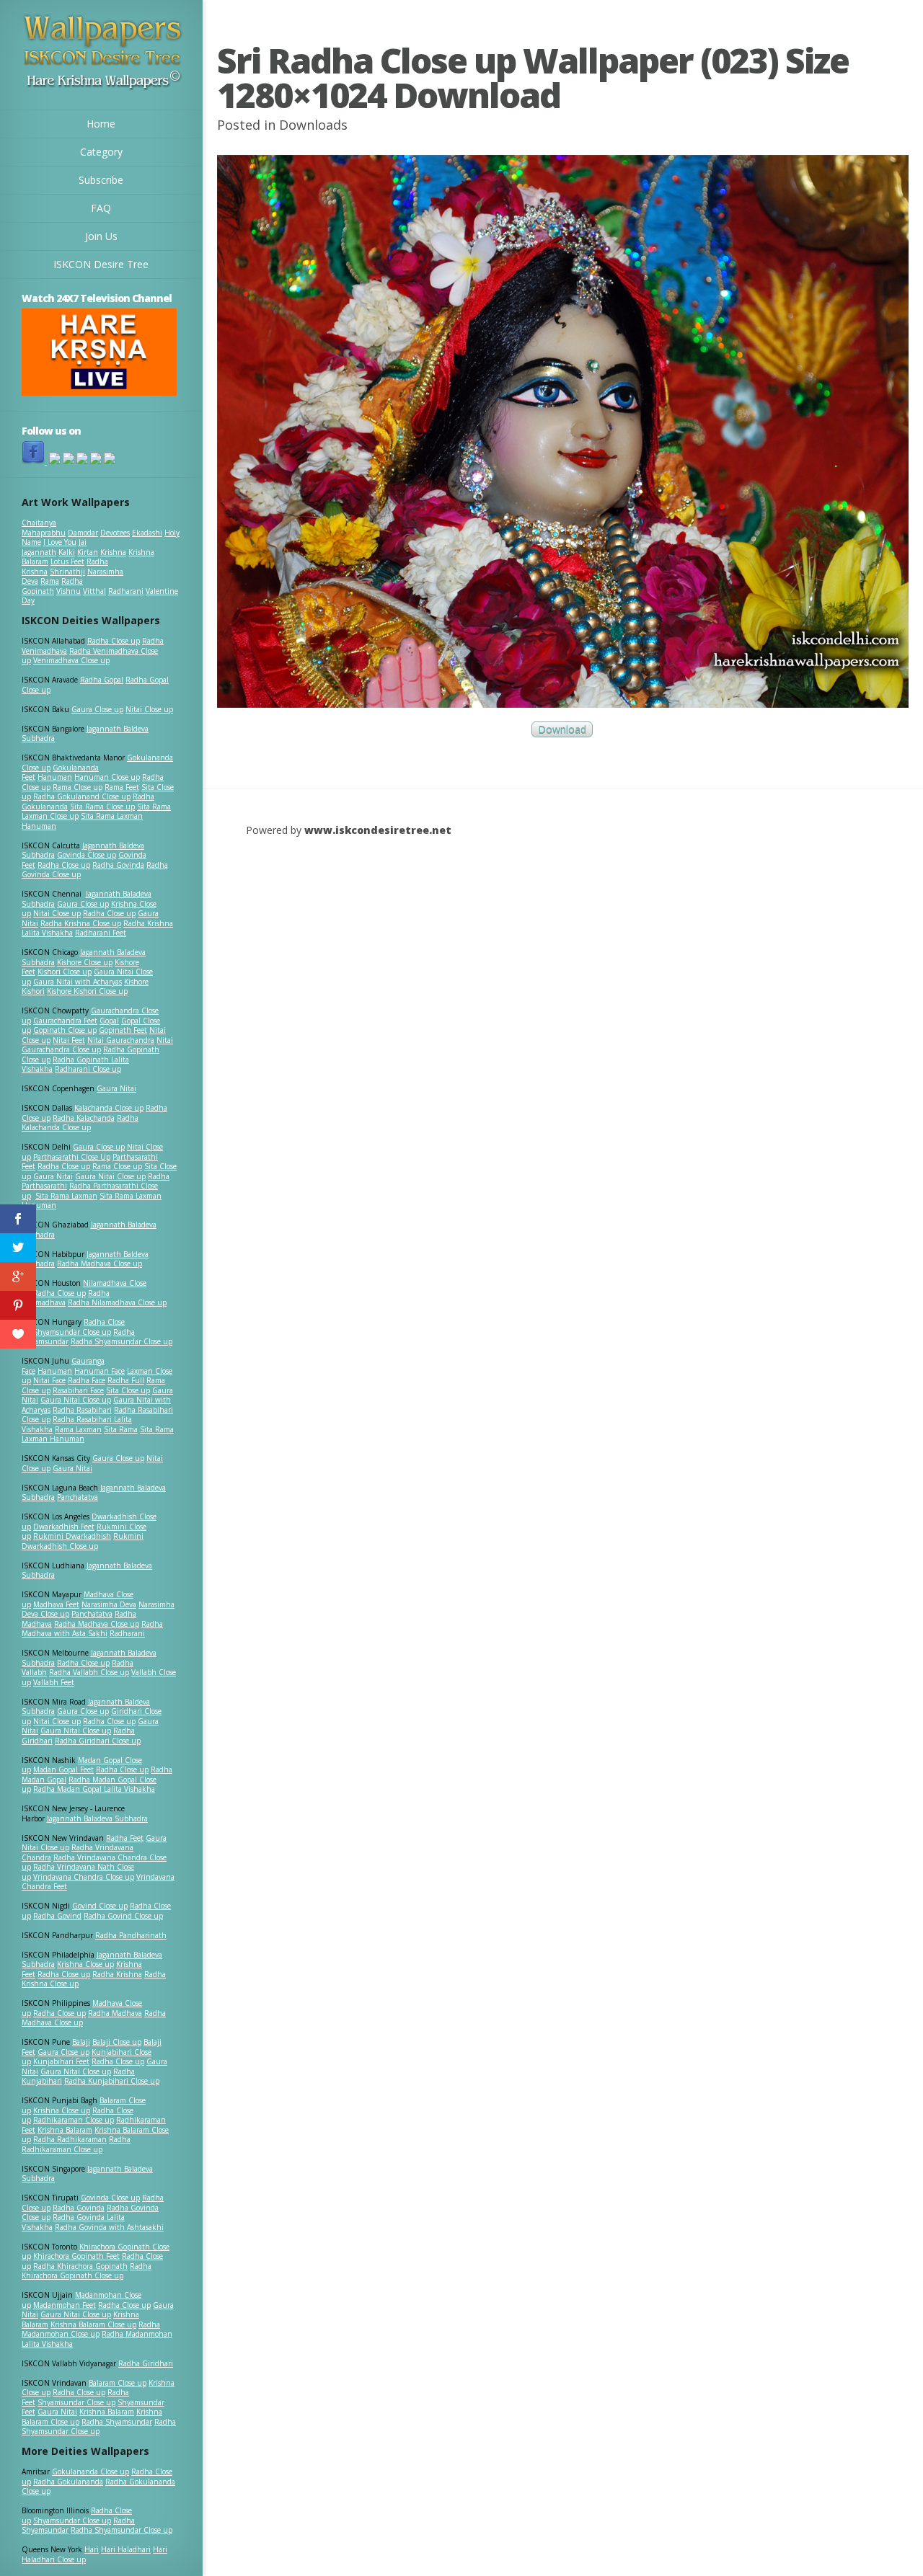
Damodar (83, 533)
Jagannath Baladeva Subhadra (87, 1571)
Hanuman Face (100, 1371)
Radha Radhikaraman (70, 2139)
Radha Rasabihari (82, 1410)
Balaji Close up (117, 2042)
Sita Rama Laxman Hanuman (82, 821)
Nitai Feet (69, 1040)
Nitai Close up (149, 709)
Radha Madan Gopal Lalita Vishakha (94, 1789)
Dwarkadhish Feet (64, 1527)
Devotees (115, 533)
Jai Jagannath (54, 547)
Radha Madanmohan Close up (91, 2329)
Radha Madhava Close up (100, 1263)
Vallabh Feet (54, 1682)
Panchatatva (78, 1497)
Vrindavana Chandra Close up (84, 1877)
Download (562, 729)
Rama (50, 581)
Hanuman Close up (107, 777)
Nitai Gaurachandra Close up (97, 1045)
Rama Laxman (78, 1429)
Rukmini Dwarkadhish (72, 1536)
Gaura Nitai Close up (110, 1176)
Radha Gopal (102, 680)
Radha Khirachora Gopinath (80, 2266)
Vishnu (69, 591)
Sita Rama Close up (102, 807)
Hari (92, 2549)
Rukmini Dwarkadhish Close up (83, 1541)
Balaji (81, 2042)
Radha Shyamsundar (117, 2422)
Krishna (113, 552)
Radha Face (87, 1380)
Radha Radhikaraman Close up (76, 2144)
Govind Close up (100, 1906)
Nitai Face (49, 1380)
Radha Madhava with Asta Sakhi (92, 1629)
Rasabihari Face (78, 1390)
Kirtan (88, 552)
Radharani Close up (88, 1069)
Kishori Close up (65, 972)
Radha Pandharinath (131, 1935)
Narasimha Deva (109, 1604)
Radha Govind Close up (123, 1916)
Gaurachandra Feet (65, 1021)
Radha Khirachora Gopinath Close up (87, 2271)
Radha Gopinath (52, 586)
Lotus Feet (67, 561)
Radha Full (126, 1380)
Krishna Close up (85, 1964)
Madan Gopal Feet (63, 1769)
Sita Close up (128, 1390)
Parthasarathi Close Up (72, 1157)
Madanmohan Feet (65, 2305)
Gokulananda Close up (90, 2471)
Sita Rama (121, 1429)
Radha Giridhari (146, 2363)
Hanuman (55, 777)
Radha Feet (125, 1838)
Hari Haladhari (126, 2549)
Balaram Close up (118, 2383)
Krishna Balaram (65, 2130)
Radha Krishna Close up (81, 923)
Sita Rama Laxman (66, 1196)
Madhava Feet (56, 1604)
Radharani (126, 591)
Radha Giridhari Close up (98, 1741)
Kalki (67, 552)
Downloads (313, 125)
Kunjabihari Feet (61, 2061)
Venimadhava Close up (71, 660)
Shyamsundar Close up (72, 1332)
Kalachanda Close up (109, 1108)
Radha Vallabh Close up (89, 1672)
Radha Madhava (115, 2013)
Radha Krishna (117, 1974)
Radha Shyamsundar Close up (122, 1341)
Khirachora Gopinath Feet (76, 2256)
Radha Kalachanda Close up (80, 1123)
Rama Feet (122, 787)
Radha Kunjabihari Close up (112, 2081)
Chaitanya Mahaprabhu (44, 528)
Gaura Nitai (116, 1088)
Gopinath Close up (65, 1030)
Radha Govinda (118, 865)
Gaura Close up (97, 709)
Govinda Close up (87, 855)
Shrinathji (67, 572)
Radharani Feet (101, 933)
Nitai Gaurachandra (121, 1040)
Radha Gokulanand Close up (82, 796)
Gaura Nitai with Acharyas (78, 982)
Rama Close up (78, 787)
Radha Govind (57, 1916)
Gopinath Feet (123, 1030)
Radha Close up (114, 641)
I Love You (60, 542)
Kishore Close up (85, 962)
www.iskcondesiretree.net (378, 830)
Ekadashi (147, 533)
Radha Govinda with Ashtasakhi (109, 2227)
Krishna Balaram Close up (93, 2324)
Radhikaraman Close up (74, 2120)
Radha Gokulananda (68, 2482)
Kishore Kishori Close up (87, 991)
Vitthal (94, 591)
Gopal (109, 1021)
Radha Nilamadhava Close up (117, 1302)
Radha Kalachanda (84, 1118)
